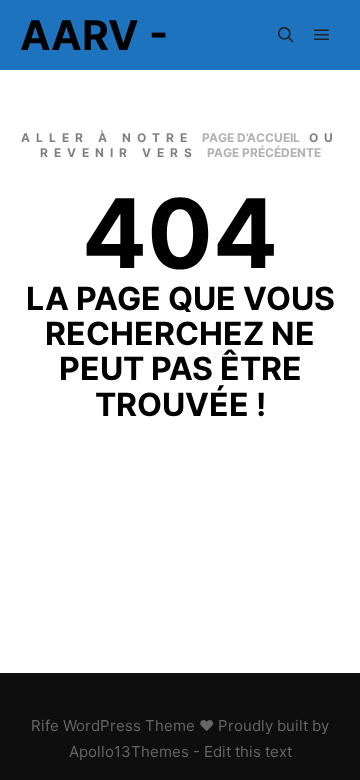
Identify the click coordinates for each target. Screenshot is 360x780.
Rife (45, 725)
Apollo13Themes (129, 751)
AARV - (94, 35)
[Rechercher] (286, 35)
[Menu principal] (322, 35)
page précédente (264, 152)
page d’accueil (251, 137)
